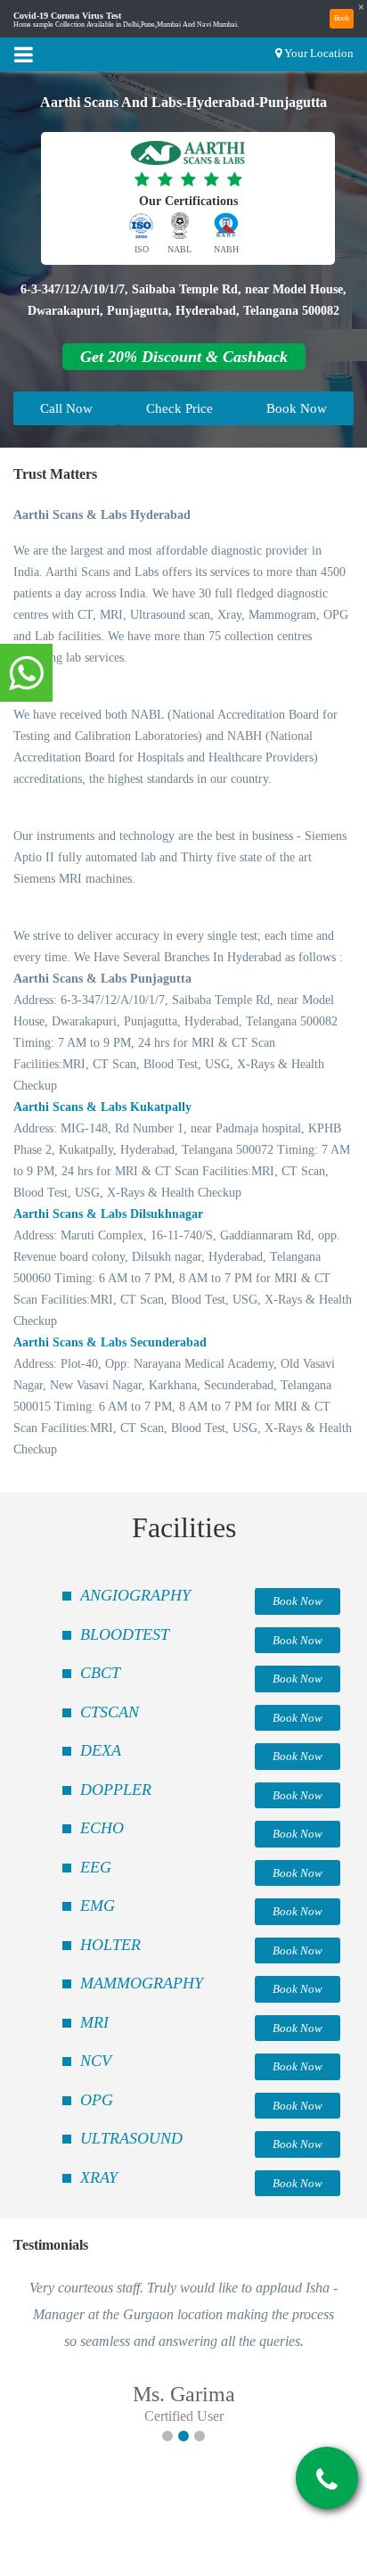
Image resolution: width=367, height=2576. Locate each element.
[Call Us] (327, 2480)
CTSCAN (110, 1712)
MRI (94, 2022)
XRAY (99, 2177)
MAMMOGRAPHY (142, 1983)
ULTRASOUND (131, 2138)
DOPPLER (116, 1790)
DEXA (101, 1750)
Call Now (66, 408)
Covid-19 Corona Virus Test (67, 16)
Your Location (319, 53)
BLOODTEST (125, 1634)
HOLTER (110, 1945)
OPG (97, 2100)
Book (342, 18)
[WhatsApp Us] (26, 674)
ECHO (102, 1828)
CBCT (100, 1673)
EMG (98, 1905)
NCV (96, 2061)
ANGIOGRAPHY (135, 1595)
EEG (96, 1867)
